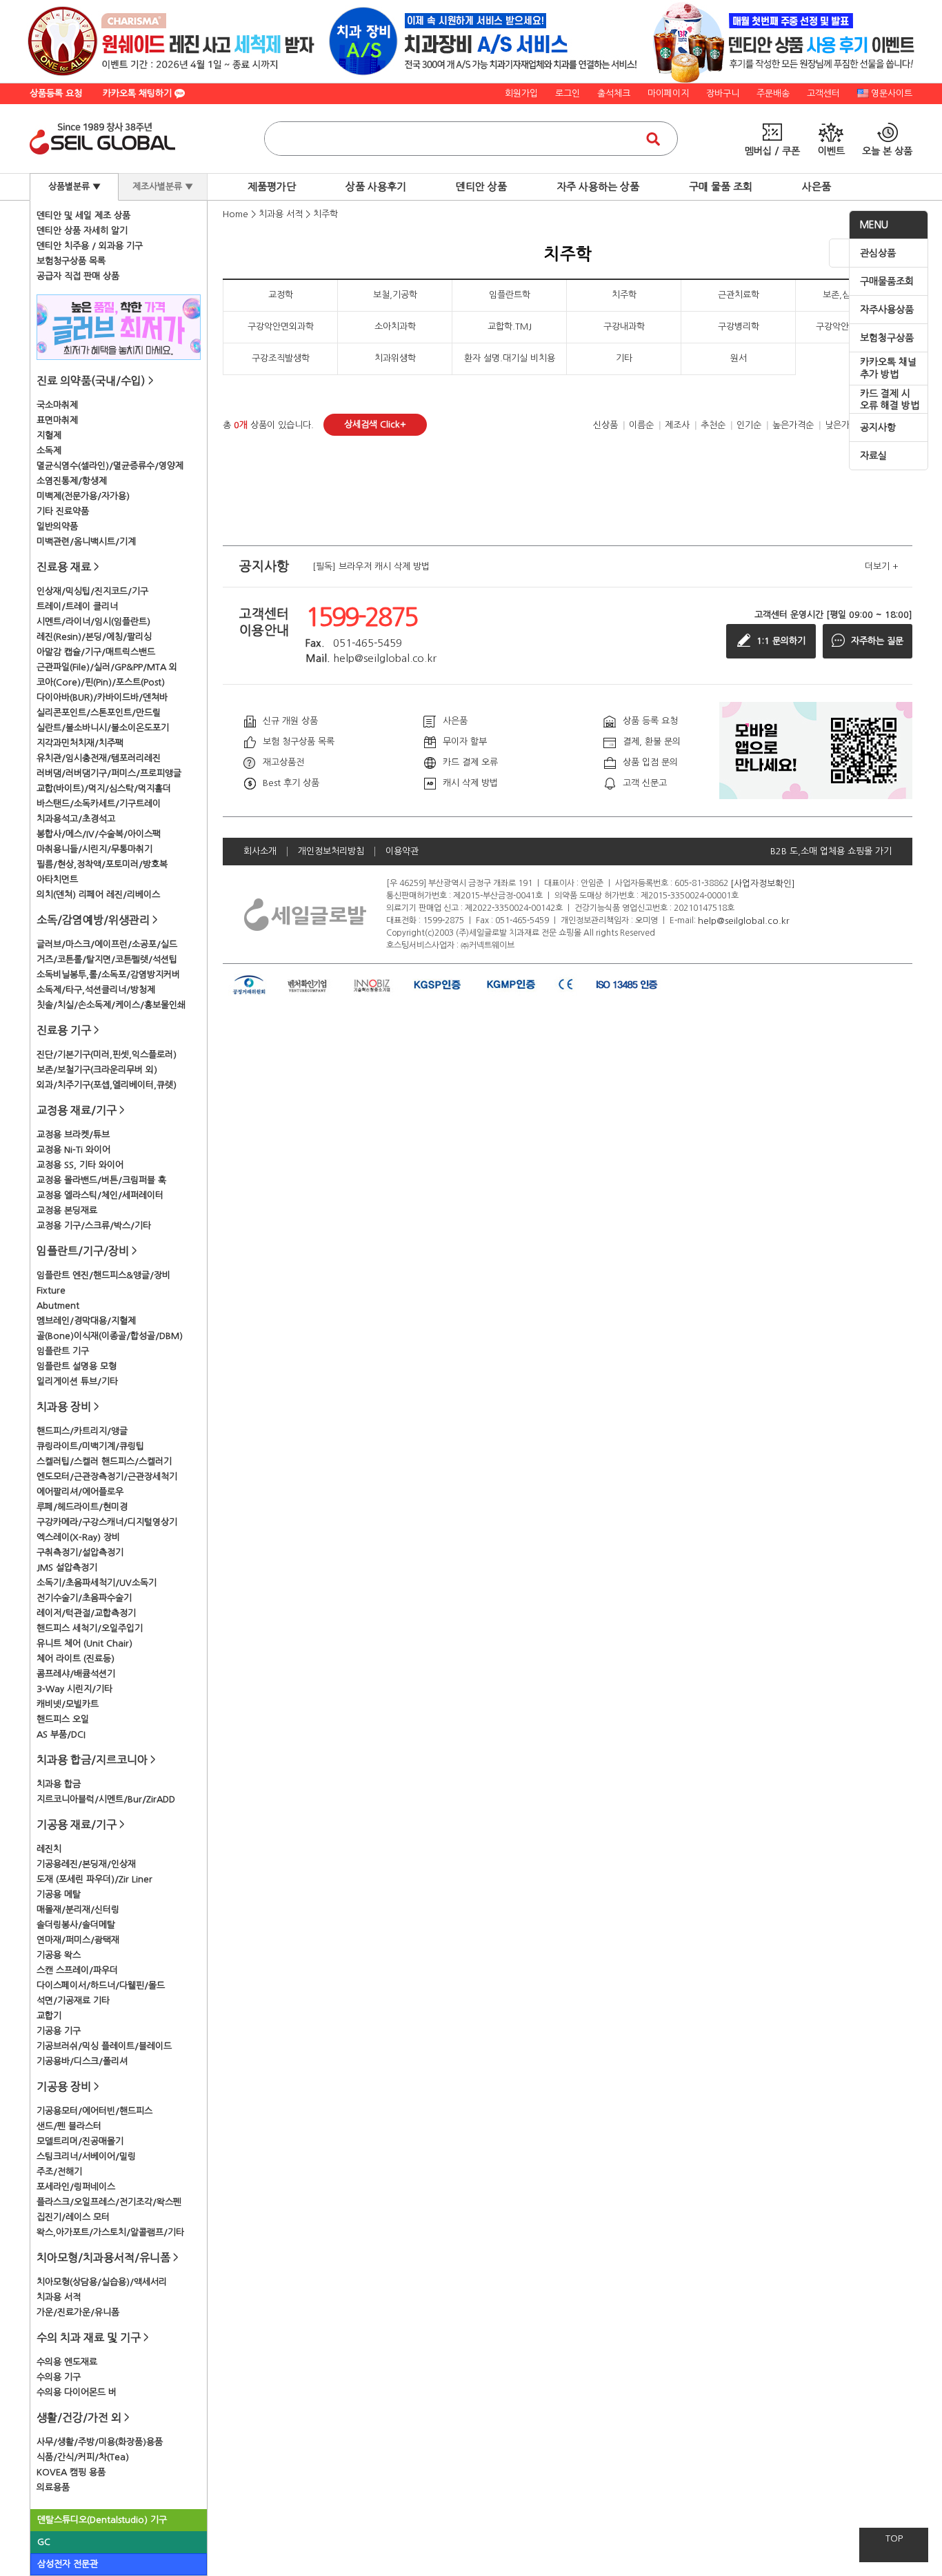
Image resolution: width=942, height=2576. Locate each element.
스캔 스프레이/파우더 (77, 1970)
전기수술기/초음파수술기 (84, 1598)
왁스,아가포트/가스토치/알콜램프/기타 (110, 2232)
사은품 (816, 187)
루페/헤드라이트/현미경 (82, 1507)
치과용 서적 (59, 2297)
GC (44, 2542)
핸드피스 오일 (63, 1719)
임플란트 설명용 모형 (77, 1366)
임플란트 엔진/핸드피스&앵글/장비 (103, 1275)
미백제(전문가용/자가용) (83, 496)
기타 (624, 358)
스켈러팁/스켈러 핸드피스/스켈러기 (104, 1461)
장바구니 (723, 93)
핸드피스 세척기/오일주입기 (90, 1628)
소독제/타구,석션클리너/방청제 (96, 990)
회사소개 (260, 851)
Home (235, 214)
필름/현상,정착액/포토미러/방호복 (102, 864)
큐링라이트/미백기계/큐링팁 (90, 1446)
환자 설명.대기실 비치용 (510, 358)
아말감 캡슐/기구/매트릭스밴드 (96, 652)
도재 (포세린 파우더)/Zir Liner (94, 1879)
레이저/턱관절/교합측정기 (86, 1613)
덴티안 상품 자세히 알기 (82, 231)
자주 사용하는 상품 (598, 187)
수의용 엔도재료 (67, 2362)
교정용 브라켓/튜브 (73, 1135)
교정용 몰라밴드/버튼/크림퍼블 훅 (101, 1180)
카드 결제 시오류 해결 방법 (890, 400)
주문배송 (773, 93)
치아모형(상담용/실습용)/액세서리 (102, 2282)
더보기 (882, 566)
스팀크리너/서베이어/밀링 (86, 2156)
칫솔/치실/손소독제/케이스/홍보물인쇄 (111, 1005)
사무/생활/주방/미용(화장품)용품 (100, 2442)
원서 (739, 358)
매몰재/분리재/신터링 (78, 1910)
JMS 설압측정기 (67, 1568)
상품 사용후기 (376, 187)
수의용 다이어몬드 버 (77, 2392)
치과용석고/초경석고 (76, 819)
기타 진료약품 (63, 511)
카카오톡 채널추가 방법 (888, 368)
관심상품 (878, 253)
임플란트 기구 (63, 1351)
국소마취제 (57, 405)
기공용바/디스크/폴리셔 (82, 2061)
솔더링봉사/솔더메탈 (76, 1925)
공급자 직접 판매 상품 (78, 276)
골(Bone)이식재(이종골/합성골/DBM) (110, 1336)
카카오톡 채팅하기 (139, 93)
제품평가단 (272, 187)
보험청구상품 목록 (71, 261)
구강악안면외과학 (281, 326)
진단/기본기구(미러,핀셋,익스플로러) (107, 1055)
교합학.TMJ (510, 326)
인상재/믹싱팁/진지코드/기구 (92, 591)
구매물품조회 (887, 281)
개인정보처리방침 (331, 851)
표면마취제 (57, 420)
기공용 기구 (59, 2031)
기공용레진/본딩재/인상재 (86, 1864)
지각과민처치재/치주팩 (80, 743)
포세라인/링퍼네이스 (76, 2187)
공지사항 (878, 427)
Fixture (51, 1290)
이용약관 (402, 851)
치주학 (325, 214)
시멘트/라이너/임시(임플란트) (93, 622)
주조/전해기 (59, 2172)
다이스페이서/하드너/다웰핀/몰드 (101, 1985)
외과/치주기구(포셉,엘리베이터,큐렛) (107, 1085)
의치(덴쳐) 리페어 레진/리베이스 (98, 895)
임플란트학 (510, 295)
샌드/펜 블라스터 (69, 2126)
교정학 (281, 295)
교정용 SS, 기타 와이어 (80, 1165)
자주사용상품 (887, 310)
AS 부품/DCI (61, 1734)
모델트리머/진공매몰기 (80, 2141)
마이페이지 (668, 93)
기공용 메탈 (59, 1894)
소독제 (49, 451)
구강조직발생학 (281, 358)
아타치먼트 (57, 879)
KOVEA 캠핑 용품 (71, 2472)
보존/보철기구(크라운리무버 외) (97, 1070)
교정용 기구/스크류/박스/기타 (94, 1226)
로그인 (568, 93)
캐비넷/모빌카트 (68, 1704)
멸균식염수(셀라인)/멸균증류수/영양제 (110, 466)
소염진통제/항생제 (72, 481)
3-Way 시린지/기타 (74, 1689)
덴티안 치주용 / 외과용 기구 (90, 246)
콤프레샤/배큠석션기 (76, 1674)
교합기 (49, 2016)
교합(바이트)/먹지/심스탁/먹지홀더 (104, 788)
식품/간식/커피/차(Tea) (83, 2457)
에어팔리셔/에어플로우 (80, 1492)
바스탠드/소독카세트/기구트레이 (99, 804)
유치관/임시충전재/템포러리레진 (99, 758)
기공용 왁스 (59, 1955)
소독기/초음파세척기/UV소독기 (97, 1583)
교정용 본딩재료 (67, 1210)
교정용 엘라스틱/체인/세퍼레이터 (100, 1195)
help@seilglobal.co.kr (744, 920)
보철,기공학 (395, 295)
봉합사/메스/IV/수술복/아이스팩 (99, 834)
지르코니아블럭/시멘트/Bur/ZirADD (106, 1799)
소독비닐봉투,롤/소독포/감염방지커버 (108, 975)
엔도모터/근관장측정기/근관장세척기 (107, 1477)
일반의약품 (57, 526)
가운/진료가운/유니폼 (78, 2312)
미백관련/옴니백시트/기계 (86, 542)
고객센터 (823, 93)
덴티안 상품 (481, 187)
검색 (653, 139)
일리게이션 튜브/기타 (77, 1381)
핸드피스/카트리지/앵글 (82, 1431)
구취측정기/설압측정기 (80, 1552)
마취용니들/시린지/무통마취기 (94, 849)
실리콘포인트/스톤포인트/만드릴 (99, 713)
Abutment (58, 1306)
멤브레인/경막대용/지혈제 (86, 1321)
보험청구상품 (887, 338)
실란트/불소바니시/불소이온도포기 (103, 728)
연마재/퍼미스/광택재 (78, 1940)
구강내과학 (624, 326)
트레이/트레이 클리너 (77, 606)
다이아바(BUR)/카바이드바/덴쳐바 (102, 697)
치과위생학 (395, 358)
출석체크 (614, 93)
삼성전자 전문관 (68, 2564)
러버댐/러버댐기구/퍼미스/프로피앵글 (109, 773)
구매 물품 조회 (721, 187)
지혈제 (49, 435)
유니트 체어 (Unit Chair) (84, 1643)
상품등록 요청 (56, 93)
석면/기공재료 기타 (73, 2001)
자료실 (873, 456)
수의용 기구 (59, 2377)
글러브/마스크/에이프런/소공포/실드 (107, 944)
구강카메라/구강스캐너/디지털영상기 (107, 1522)
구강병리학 (739, 326)
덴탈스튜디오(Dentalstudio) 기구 (102, 2520)
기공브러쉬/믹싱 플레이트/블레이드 (104, 2046)
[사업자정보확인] (763, 883)
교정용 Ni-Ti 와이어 (73, 1150)
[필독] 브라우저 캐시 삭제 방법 (371, 566)
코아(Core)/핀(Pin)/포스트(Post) (101, 682)
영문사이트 (892, 93)
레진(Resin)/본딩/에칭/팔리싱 (94, 637)
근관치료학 (739, 295)
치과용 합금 (59, 1784)
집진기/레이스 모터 (73, 2217)
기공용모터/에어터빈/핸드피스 (94, 2111)
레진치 (49, 1849)
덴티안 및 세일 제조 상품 (83, 215)
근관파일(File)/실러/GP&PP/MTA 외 (107, 667)
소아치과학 (395, 326)
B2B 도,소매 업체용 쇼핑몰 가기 (831, 851)
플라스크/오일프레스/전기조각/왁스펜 (109, 2202)
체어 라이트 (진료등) (76, 1659)
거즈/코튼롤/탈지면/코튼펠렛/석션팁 (107, 959)
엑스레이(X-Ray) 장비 (78, 1537)
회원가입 (521, 93)
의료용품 (53, 2487)
